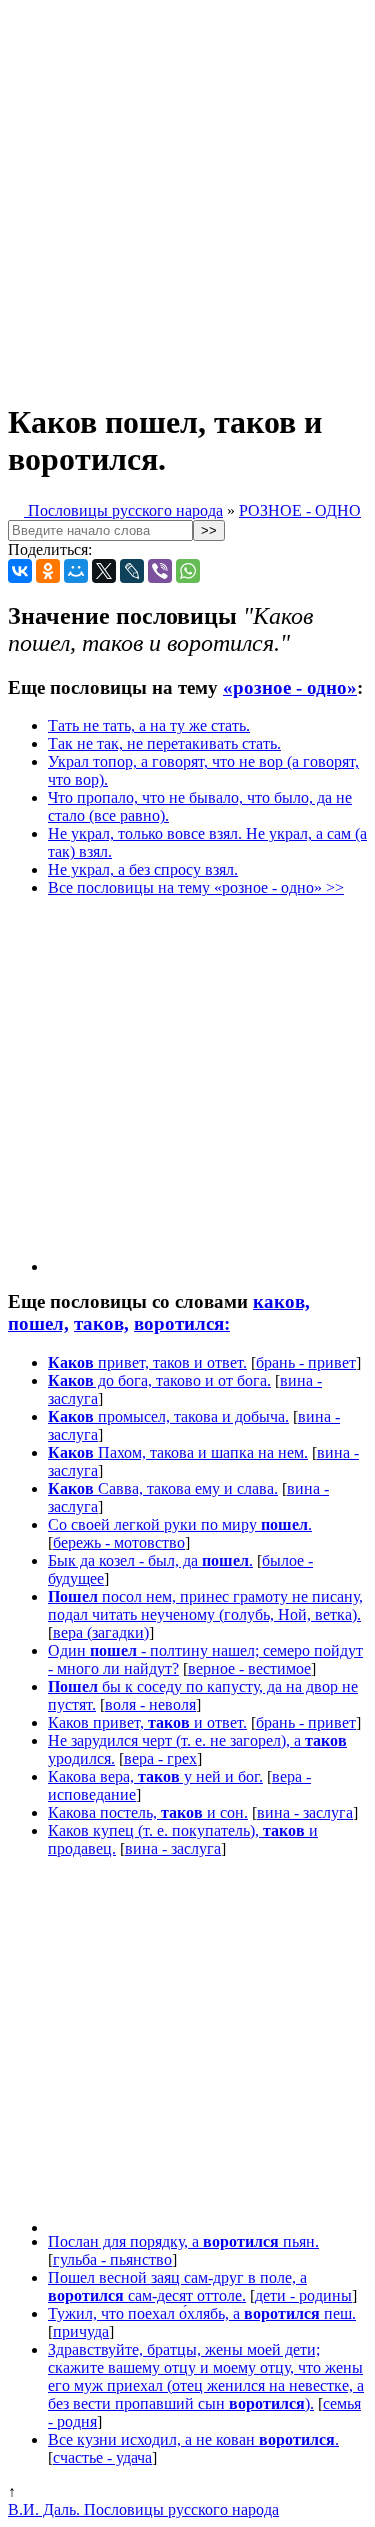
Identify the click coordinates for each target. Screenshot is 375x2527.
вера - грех (160, 1758)
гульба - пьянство (112, 2259)
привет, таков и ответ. (147, 1362)
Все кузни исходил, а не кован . (193, 2439)
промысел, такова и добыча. (168, 1416)
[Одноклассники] (48, 571)
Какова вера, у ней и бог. (155, 1776)
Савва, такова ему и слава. (163, 1488)
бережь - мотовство (119, 1542)
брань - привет (306, 1362)
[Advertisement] (187, 195)
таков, (101, 1323)
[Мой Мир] (76, 571)
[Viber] (160, 571)
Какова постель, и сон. (148, 1812)
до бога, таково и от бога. (159, 1380)
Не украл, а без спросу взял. (143, 869)
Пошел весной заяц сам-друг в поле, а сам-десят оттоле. (177, 2286)
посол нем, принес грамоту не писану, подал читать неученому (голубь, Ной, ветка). (205, 1605)
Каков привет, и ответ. (147, 1722)
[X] (104, 571)
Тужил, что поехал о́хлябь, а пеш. (202, 2313)
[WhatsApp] (188, 571)
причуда (81, 2331)
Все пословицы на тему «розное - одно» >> (196, 887)
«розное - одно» (290, 687)
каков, (281, 1301)
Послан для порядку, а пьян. (183, 2241)
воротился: (182, 1323)
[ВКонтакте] (20, 571)
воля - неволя (150, 1704)
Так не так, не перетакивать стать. (164, 743)
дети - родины (303, 2295)
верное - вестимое (249, 1668)
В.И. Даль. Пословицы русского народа (143, 2509)
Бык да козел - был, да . (150, 1560)
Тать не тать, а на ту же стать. (149, 725)
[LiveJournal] (132, 571)
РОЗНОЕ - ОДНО (300, 510)
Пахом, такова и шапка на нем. (178, 1452)
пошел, (38, 1323)
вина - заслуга (305, 1812)
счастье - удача (102, 2457)
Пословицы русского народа (123, 510)
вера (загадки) (101, 1632)
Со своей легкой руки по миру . (180, 1524)
